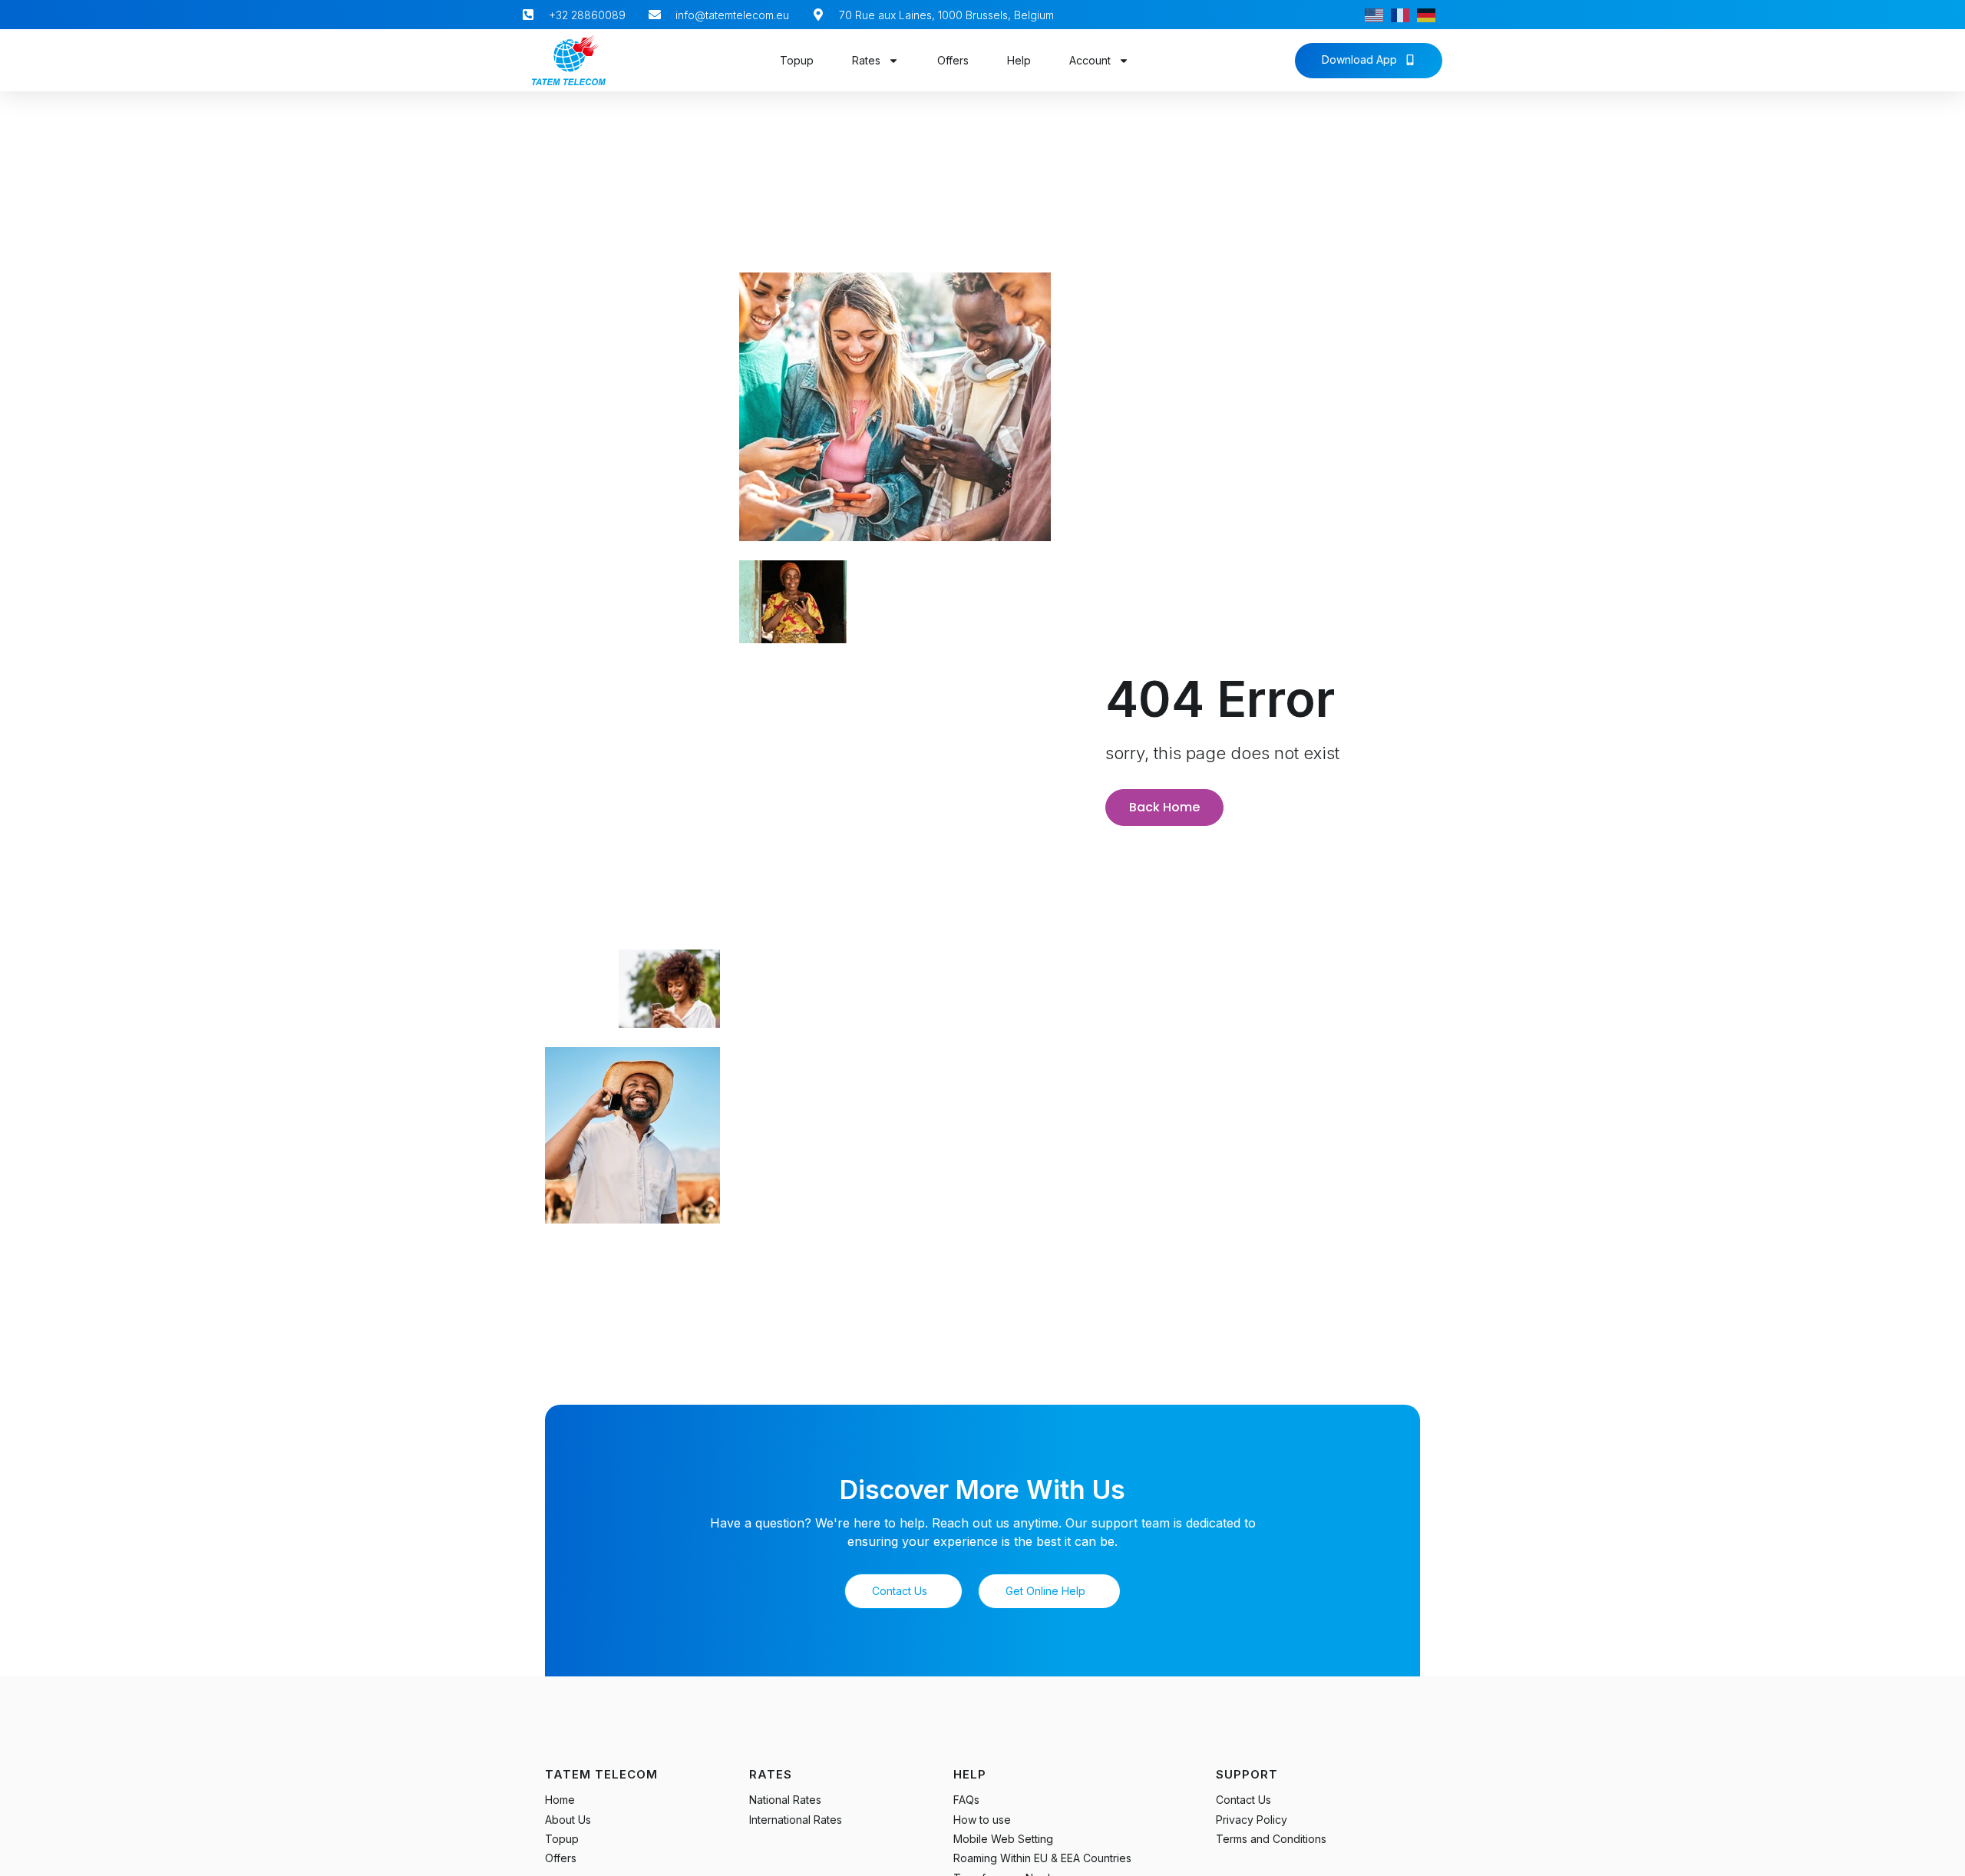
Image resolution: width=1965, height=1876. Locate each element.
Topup (797, 60)
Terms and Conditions (1271, 1839)
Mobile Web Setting (1003, 1839)
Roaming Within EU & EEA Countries (1042, 1858)
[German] (1430, 15)
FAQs (966, 1800)
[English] (1378, 15)
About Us (568, 1820)
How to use (982, 1820)
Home (560, 1800)
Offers (953, 60)
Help (1019, 60)
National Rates (785, 1800)
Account (1090, 60)
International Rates (796, 1820)
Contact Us (1243, 1800)
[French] (1404, 15)
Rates (866, 60)
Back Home (1164, 807)
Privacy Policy (1252, 1820)
